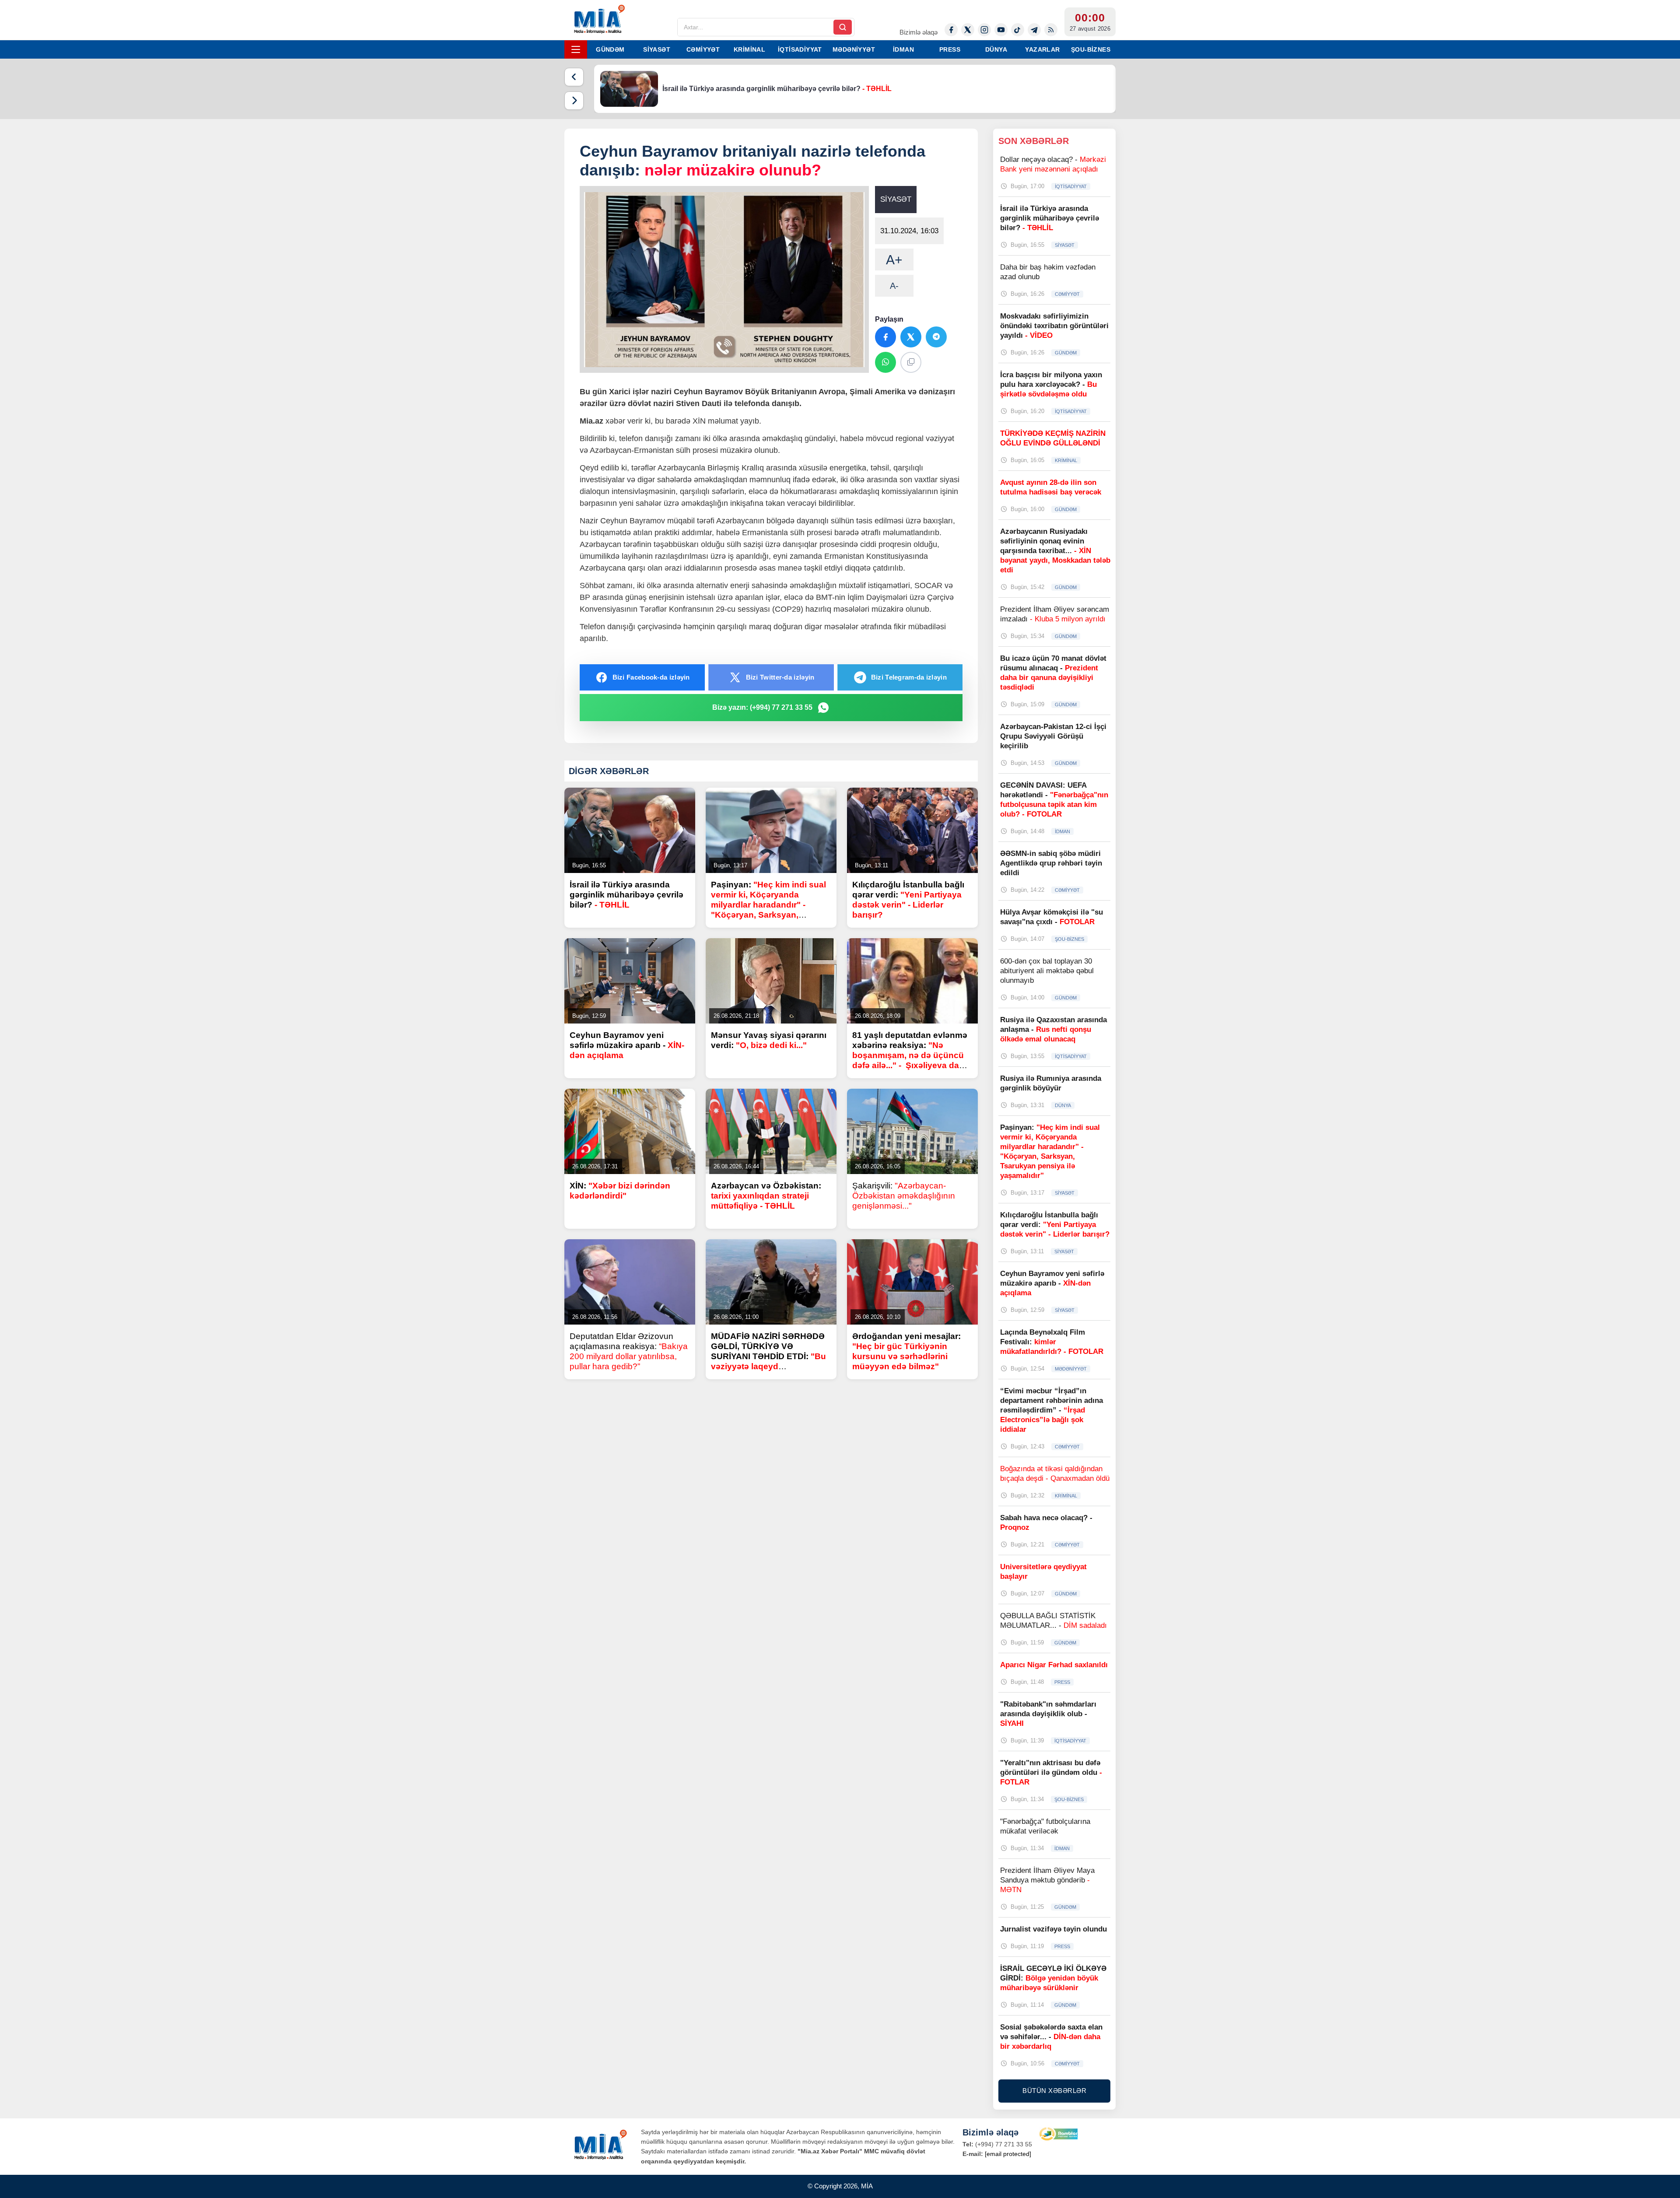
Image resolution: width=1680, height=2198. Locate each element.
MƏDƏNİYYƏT (854, 49)
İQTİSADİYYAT (800, 49)
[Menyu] (576, 49)
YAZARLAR (1042, 49)
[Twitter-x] (968, 30)
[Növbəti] (574, 101)
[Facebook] (951, 30)
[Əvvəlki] (574, 77)
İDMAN (903, 49)
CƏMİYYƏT (703, 49)
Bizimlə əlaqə (919, 32)
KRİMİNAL (749, 49)
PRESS (950, 49)
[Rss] (1051, 30)
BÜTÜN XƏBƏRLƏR (1054, 2091)
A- (894, 286)
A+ (894, 260)
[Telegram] (1034, 30)
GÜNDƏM (610, 49)
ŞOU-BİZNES (1091, 49)
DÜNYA (996, 49)
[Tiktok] (1018, 30)
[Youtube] (1001, 30)
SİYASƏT (657, 49)
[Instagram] (984, 30)
